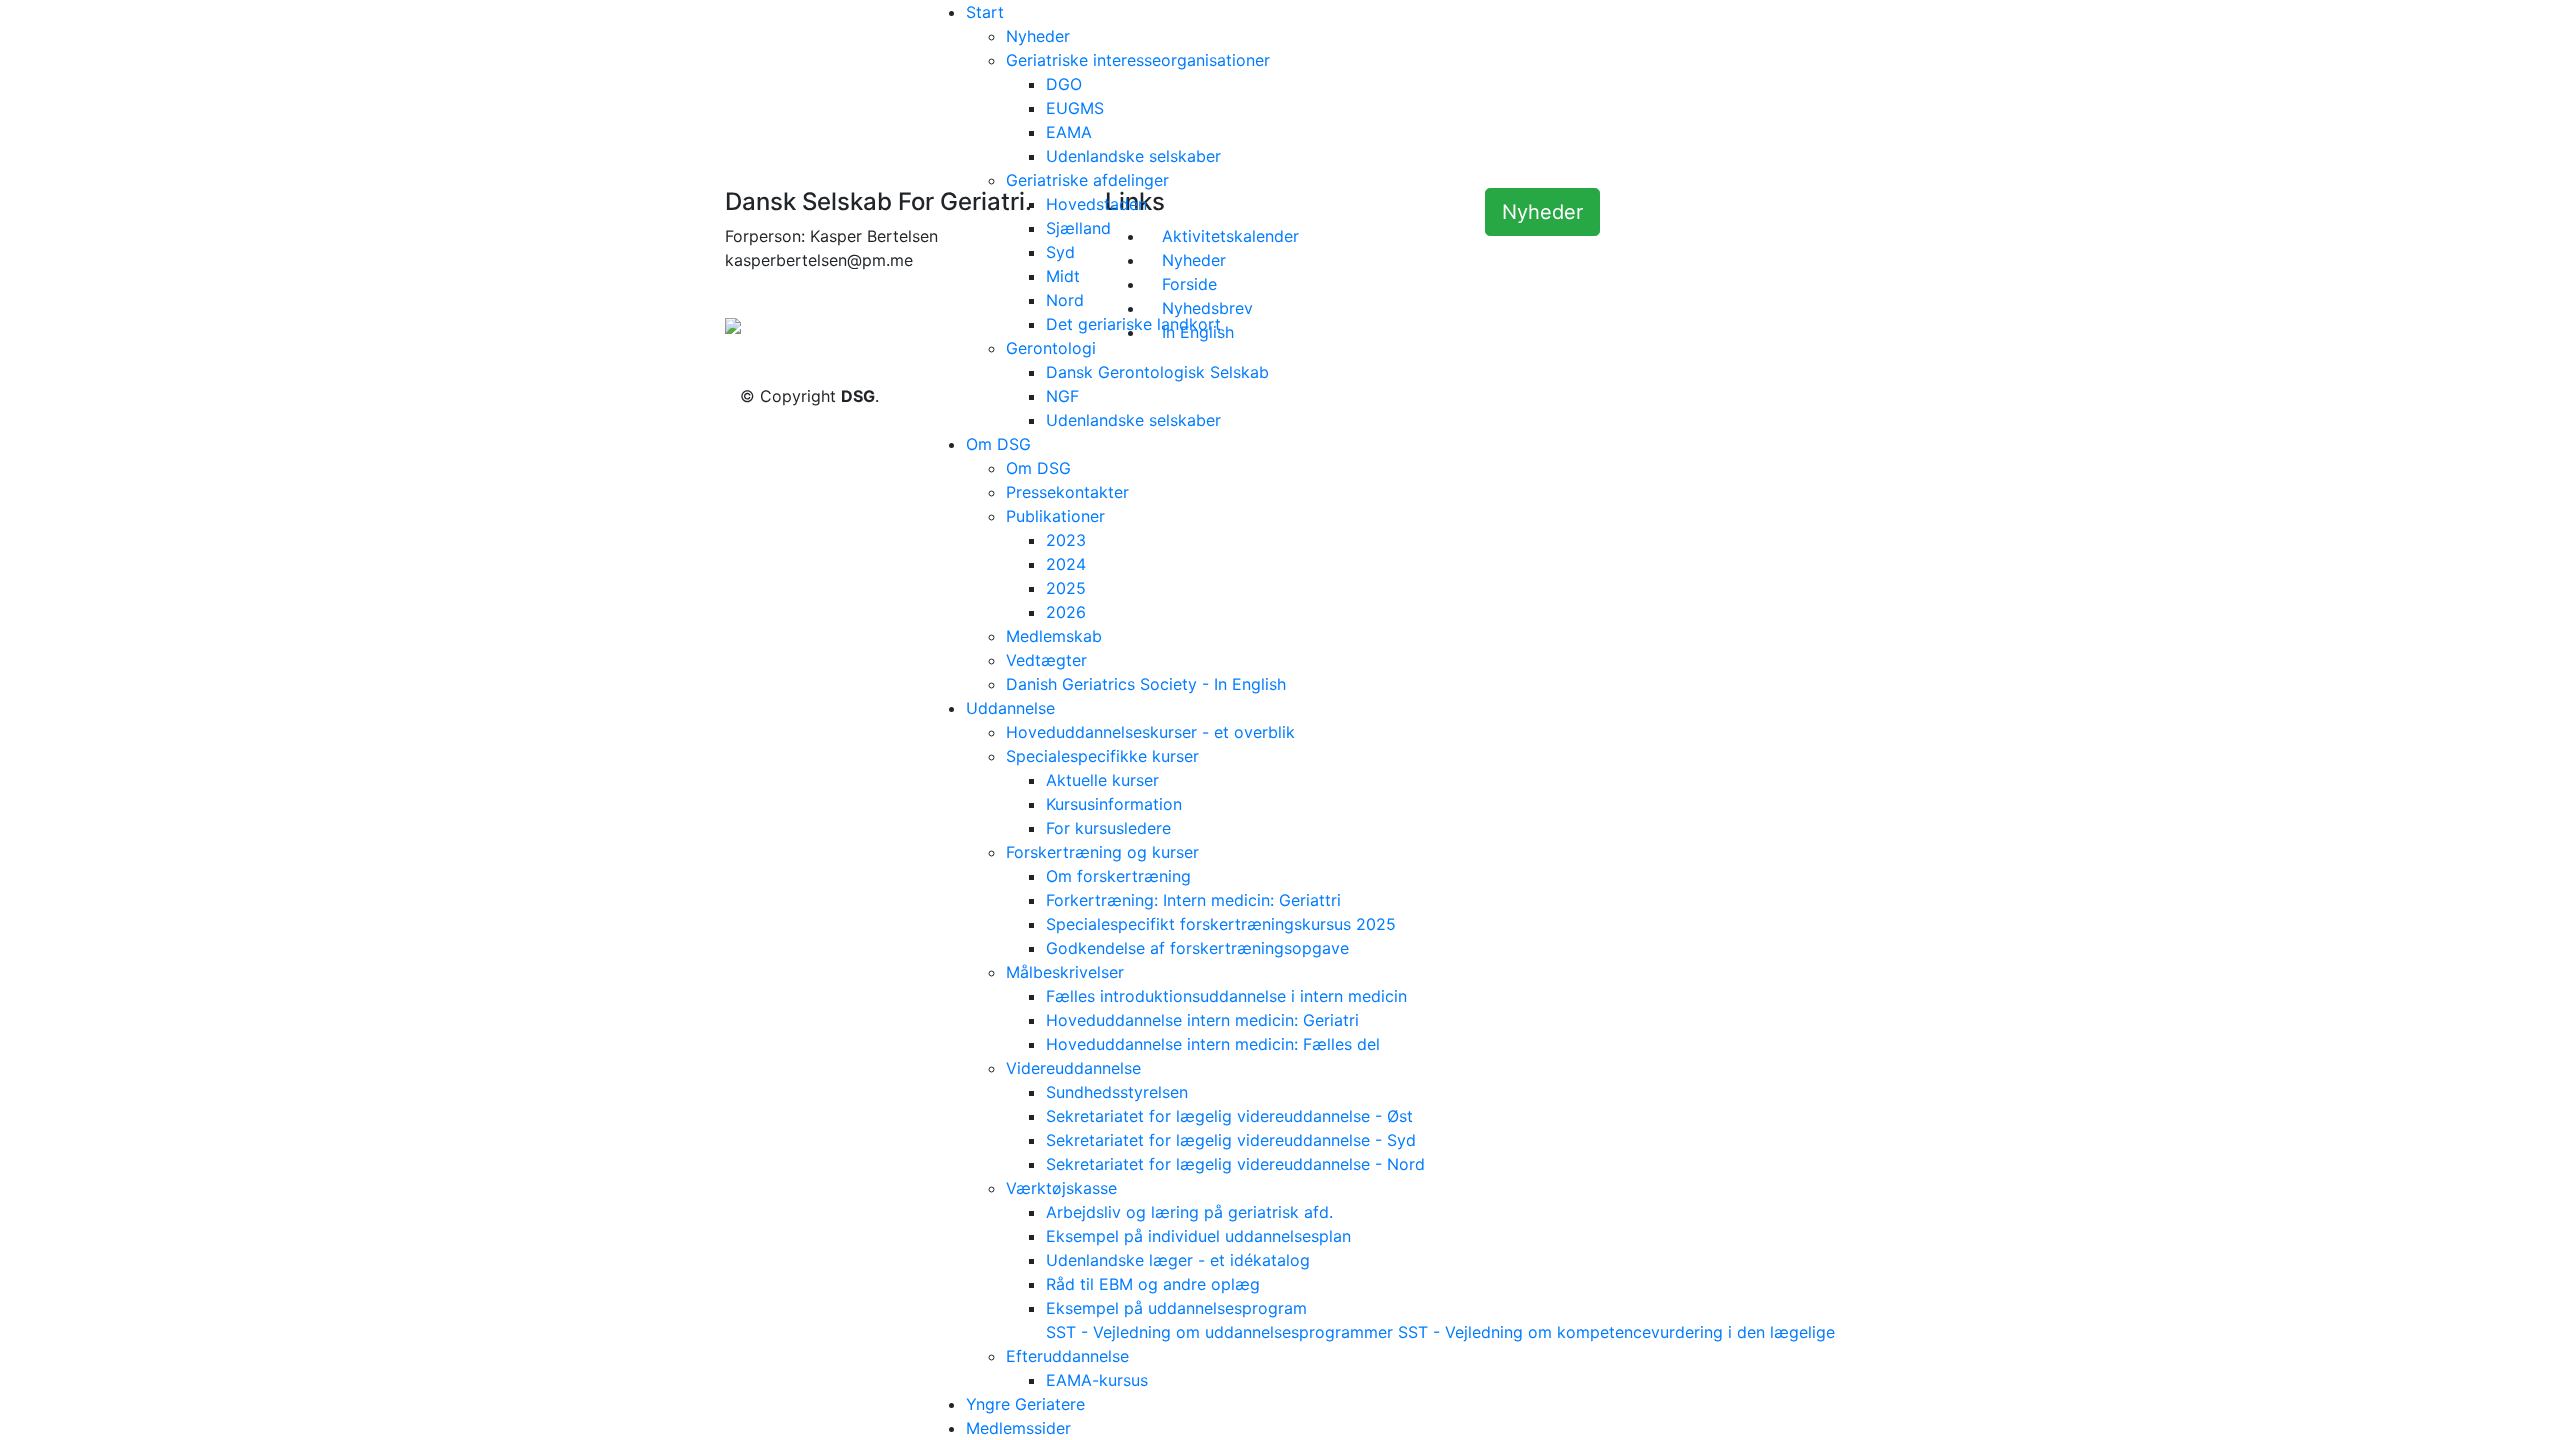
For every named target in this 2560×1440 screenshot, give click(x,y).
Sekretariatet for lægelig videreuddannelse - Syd (1231, 1140)
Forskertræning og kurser (1102, 852)
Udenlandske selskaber (1133, 156)
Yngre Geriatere (1025, 1404)
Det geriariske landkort (1133, 324)
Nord (1065, 300)
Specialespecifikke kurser (1102, 756)
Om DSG (998, 444)
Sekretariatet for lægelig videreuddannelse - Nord (1235, 1164)
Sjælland (1078, 228)
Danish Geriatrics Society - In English (1146, 684)
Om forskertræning (1118, 876)
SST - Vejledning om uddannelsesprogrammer (1219, 1332)
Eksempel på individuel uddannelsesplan (1198, 1236)
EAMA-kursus (1097, 1380)
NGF (1062, 396)
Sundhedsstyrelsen (1117, 1092)
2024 (1066, 564)
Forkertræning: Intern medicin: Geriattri (1193, 900)
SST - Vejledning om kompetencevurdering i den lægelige (1616, 1332)
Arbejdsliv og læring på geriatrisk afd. (1189, 1212)
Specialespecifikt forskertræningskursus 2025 (1221, 924)
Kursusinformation (1114, 804)
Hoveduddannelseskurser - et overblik (1150, 732)
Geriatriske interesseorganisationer (1138, 60)
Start (985, 12)
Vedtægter (1046, 660)
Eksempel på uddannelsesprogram (1176, 1308)
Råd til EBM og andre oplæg (1153, 1284)
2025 (1066, 588)
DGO (1064, 84)
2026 (1066, 612)
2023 (1066, 540)
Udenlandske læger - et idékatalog (1178, 1260)
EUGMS (1075, 108)
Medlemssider (1018, 1428)
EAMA (1069, 132)
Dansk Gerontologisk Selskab (1157, 372)
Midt (1063, 276)
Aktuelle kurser (1102, 780)
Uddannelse (1010, 708)
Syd (1060, 252)
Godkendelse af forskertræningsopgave (1197, 948)
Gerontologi (1051, 348)
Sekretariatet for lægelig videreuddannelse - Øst (1229, 1116)
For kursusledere (1108, 828)
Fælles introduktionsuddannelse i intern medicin (1226, 996)
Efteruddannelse (1067, 1356)
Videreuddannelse (1073, 1068)
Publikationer (1055, 516)
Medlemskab (1054, 636)
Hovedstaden (1096, 204)
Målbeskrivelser (1065, 972)
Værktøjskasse (1061, 1188)
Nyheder (1038, 36)
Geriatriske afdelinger (1087, 180)
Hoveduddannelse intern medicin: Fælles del (1213, 1044)
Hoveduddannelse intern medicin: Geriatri (1202, 1020)
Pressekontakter (1067, 492)
